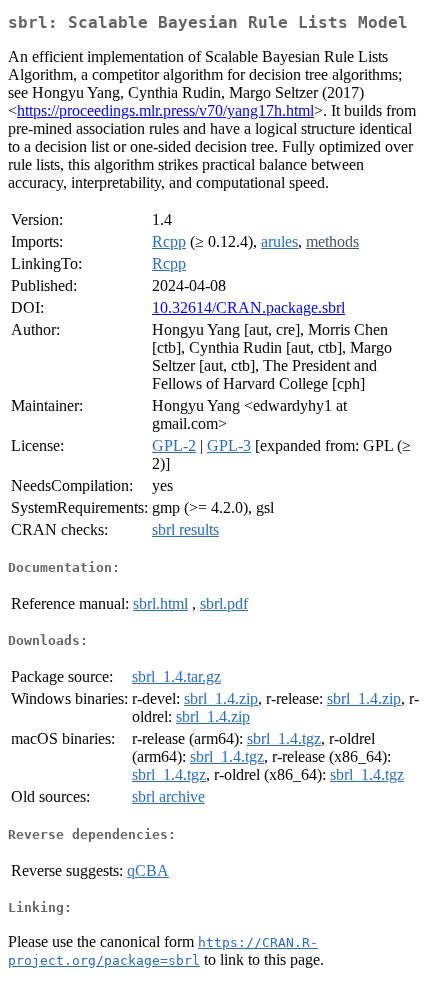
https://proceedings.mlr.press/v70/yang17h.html (165, 110)
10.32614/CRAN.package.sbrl (248, 307)
